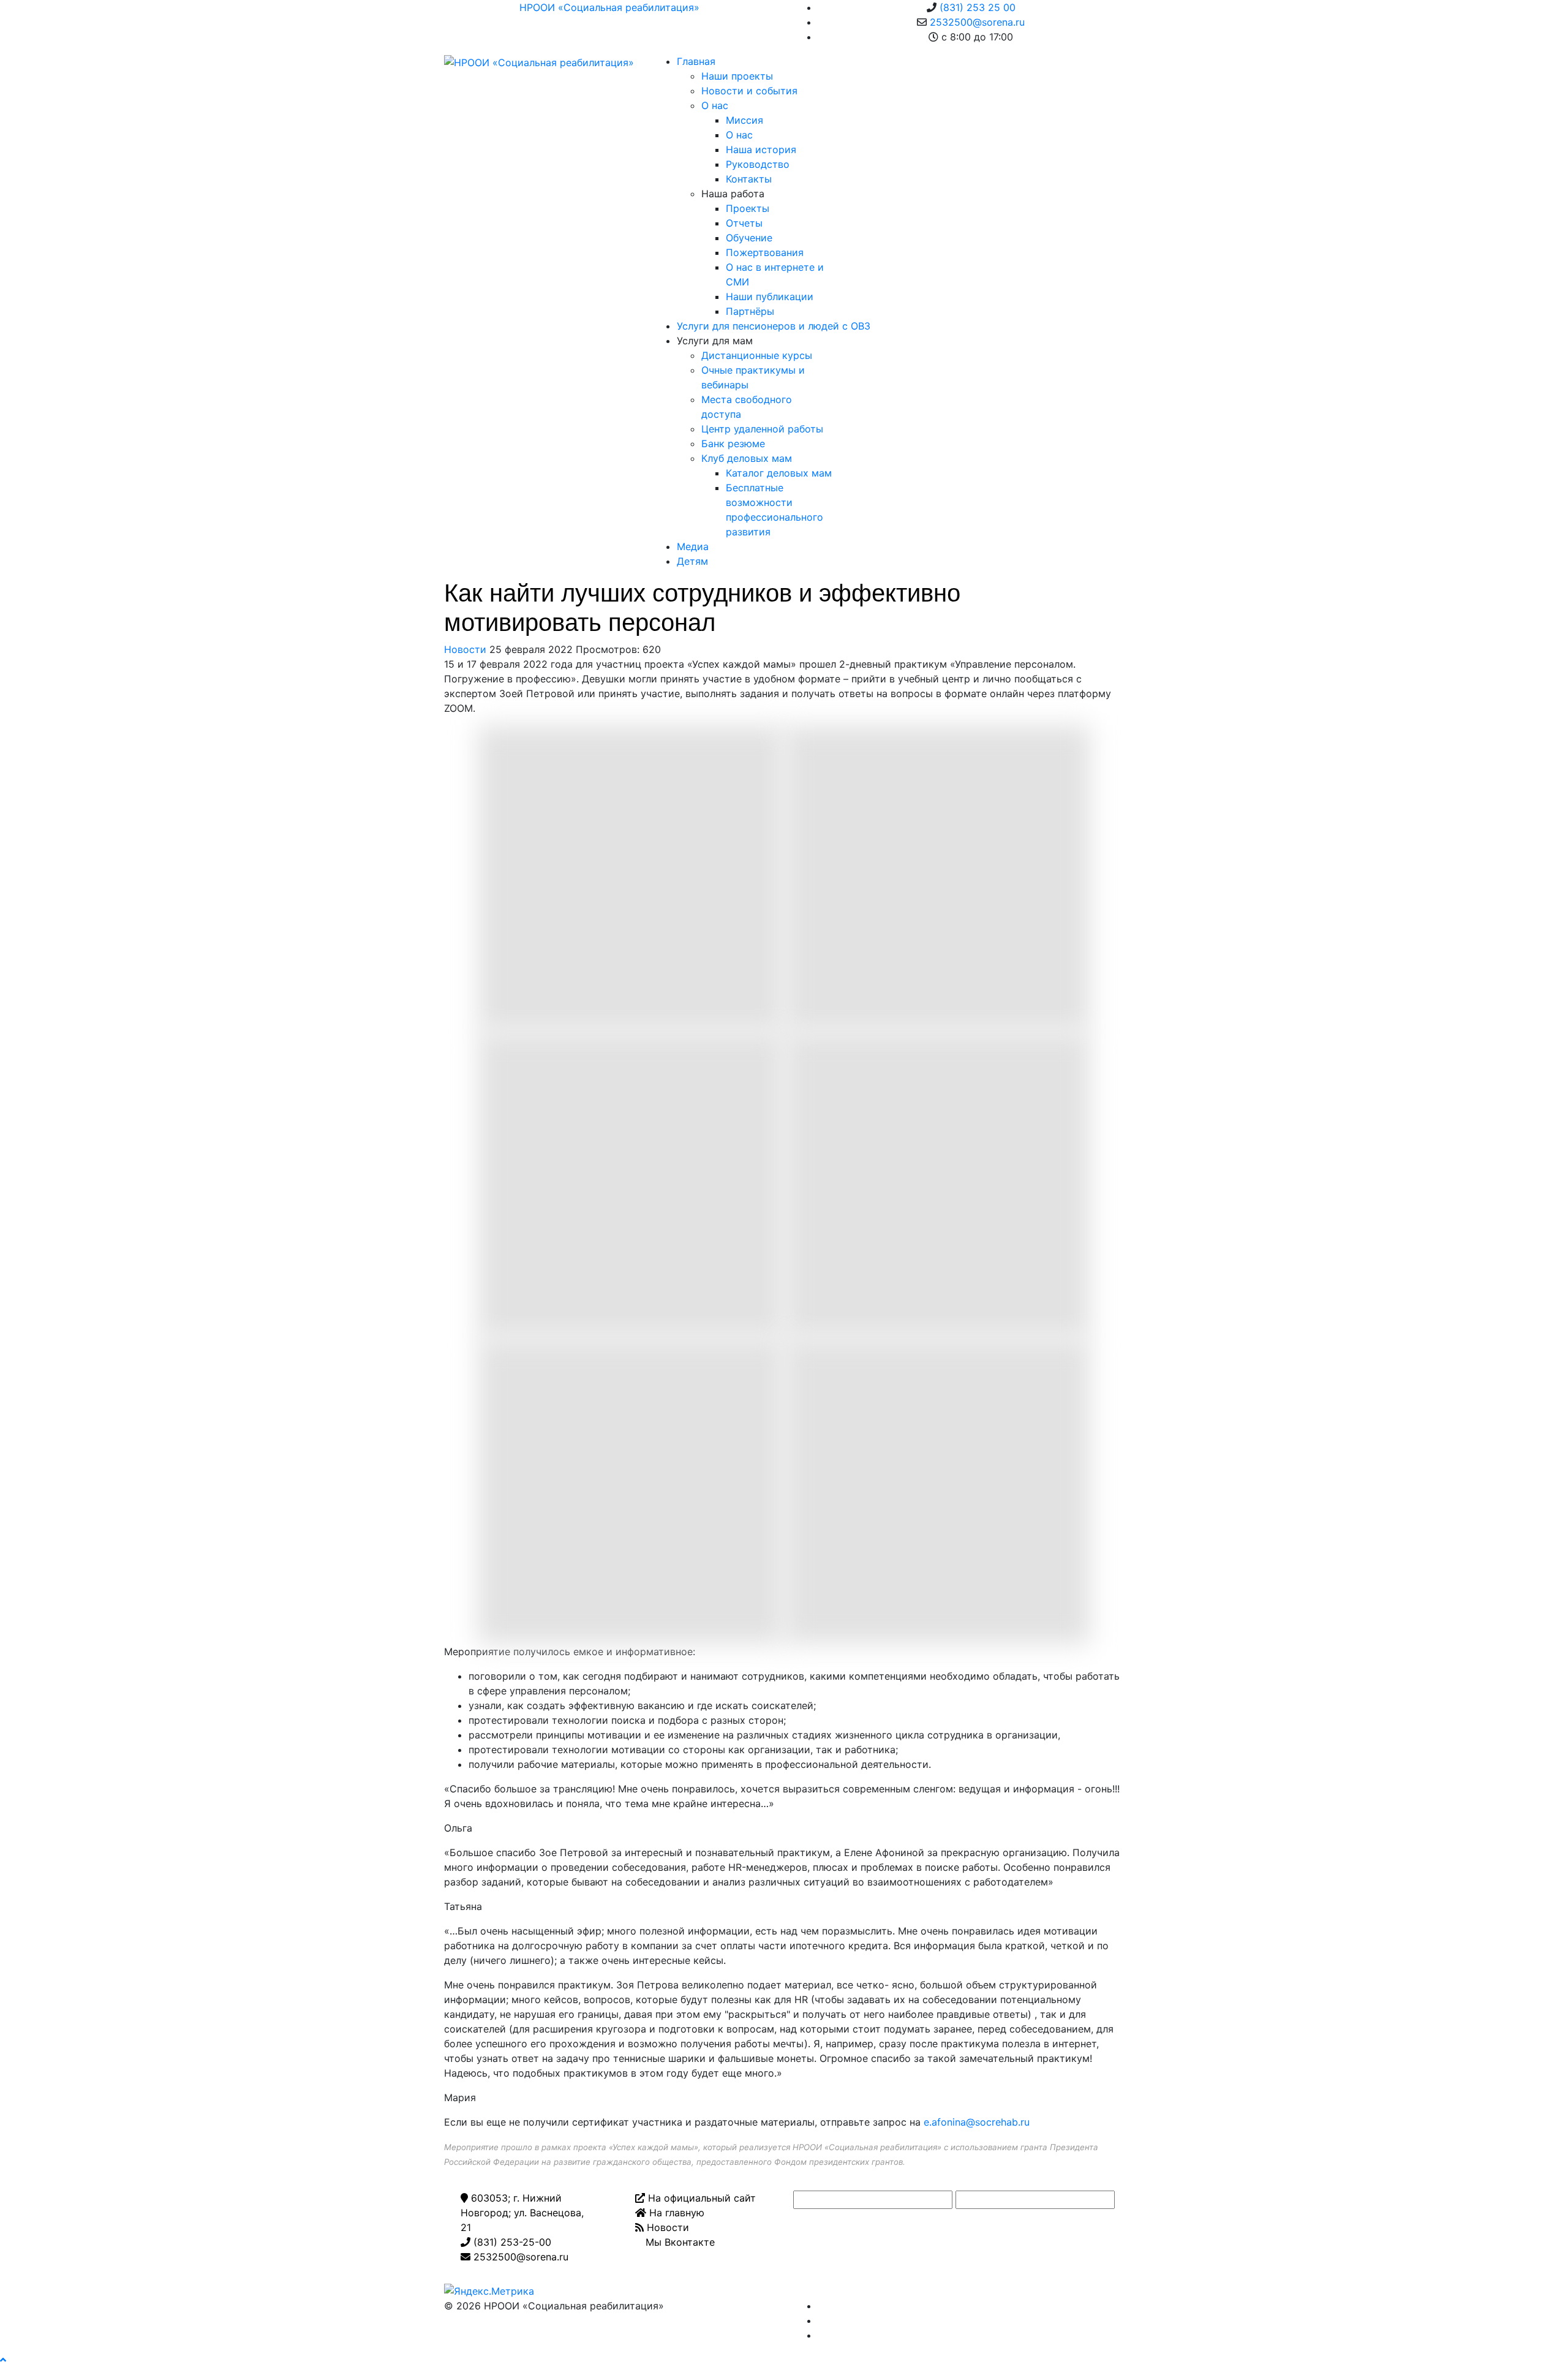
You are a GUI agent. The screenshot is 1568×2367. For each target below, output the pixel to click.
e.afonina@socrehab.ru (977, 2122)
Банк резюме (733, 444)
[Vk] (821, 2335)
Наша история (761, 149)
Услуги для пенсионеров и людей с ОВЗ (774, 326)
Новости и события (749, 91)
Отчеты (744, 223)
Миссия (744, 120)
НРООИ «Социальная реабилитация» (609, 7)
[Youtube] (821, 2320)
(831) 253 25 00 (978, 7)
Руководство (758, 164)
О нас (715, 105)
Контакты (749, 179)
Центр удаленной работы (762, 429)
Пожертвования (765, 252)
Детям (692, 561)
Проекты (748, 208)
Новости (465, 649)
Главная (696, 61)
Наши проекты (737, 76)
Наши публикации (770, 296)
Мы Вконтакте (679, 2242)
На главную (675, 2213)
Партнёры (750, 311)
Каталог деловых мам (779, 473)
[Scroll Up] (3, 2360)
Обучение (749, 238)
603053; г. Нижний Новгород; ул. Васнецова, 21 (522, 2213)
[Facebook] (821, 2306)
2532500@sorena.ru (977, 22)
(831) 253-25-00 (511, 2242)
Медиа (693, 546)
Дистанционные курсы (757, 355)
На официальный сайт (700, 2198)
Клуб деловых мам (747, 458)
